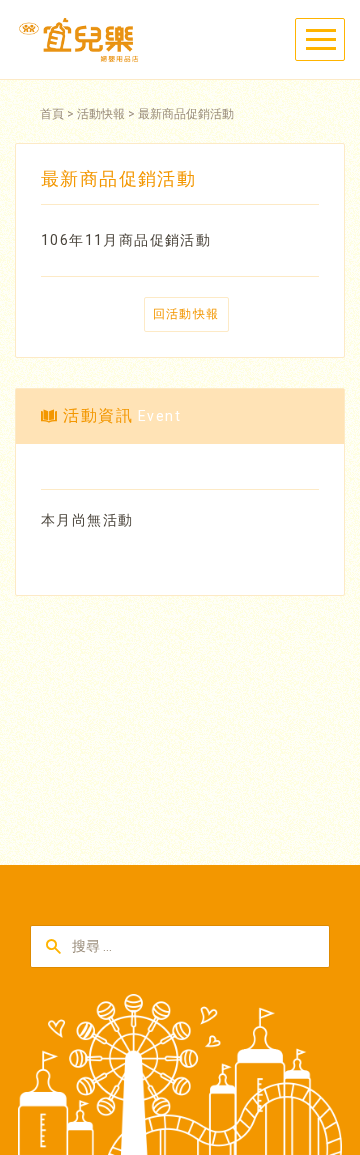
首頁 (52, 114)
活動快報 (101, 114)
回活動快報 (186, 314)
